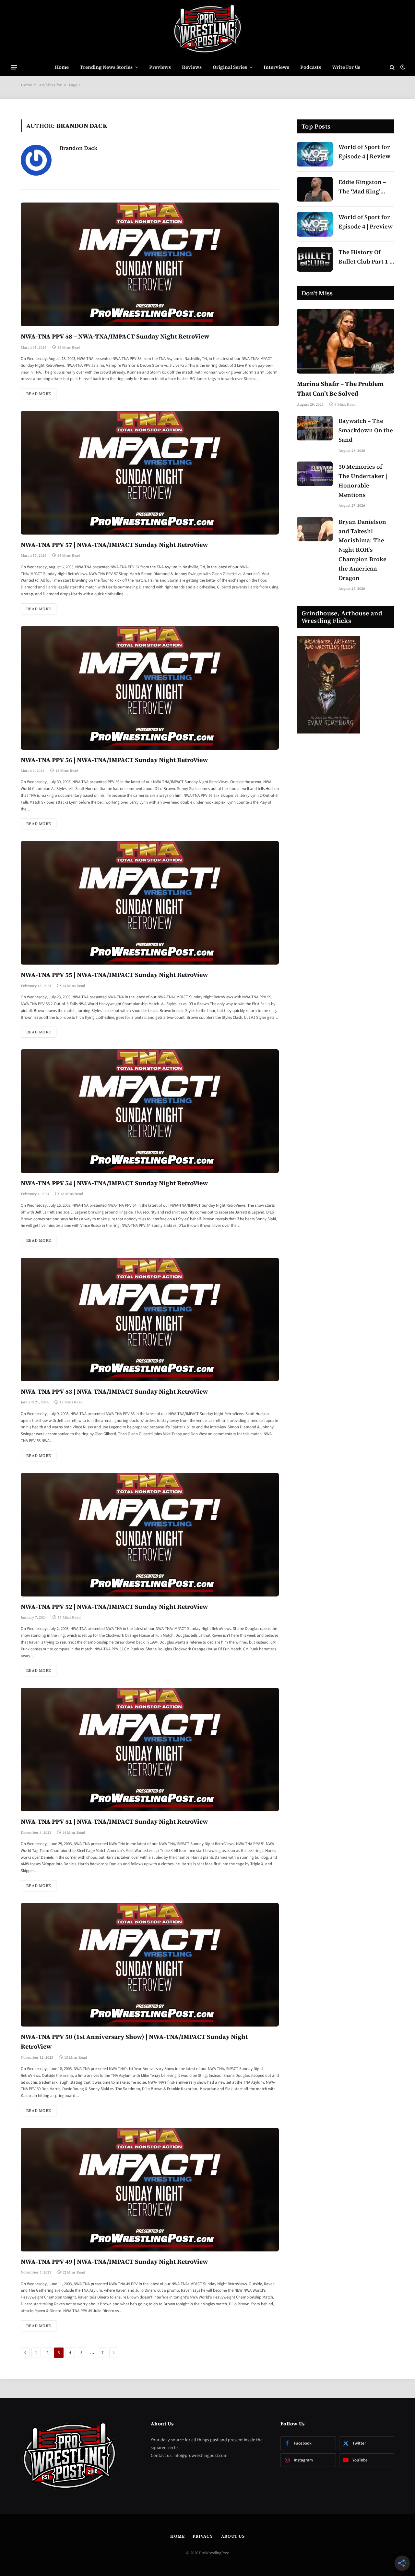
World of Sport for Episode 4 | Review (364, 152)
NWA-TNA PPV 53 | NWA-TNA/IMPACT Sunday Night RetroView (114, 1391)
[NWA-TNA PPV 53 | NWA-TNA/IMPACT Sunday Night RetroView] (150, 1319)
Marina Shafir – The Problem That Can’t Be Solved (340, 388)
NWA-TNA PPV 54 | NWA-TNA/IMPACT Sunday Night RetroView (114, 1183)
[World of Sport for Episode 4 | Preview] (315, 224)
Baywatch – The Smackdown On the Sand (366, 430)
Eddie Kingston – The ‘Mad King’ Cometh (362, 187)
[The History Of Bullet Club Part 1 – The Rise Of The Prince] (315, 259)
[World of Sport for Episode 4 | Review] (315, 154)
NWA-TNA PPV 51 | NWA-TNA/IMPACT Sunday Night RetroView (114, 1821)
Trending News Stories (106, 67)
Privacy (203, 2536)
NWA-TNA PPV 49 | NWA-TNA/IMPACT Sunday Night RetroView (114, 2262)
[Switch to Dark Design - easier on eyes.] (402, 67)
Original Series (230, 67)
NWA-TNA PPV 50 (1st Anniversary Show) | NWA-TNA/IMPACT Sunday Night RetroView (134, 2041)
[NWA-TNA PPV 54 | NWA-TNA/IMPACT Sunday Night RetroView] (150, 1111)
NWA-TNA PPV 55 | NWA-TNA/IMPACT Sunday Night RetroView (114, 975)
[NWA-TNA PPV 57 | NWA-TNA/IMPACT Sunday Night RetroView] (150, 473)
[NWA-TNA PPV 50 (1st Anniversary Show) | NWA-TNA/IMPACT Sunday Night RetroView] (150, 1965)
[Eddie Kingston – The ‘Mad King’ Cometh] (315, 189)
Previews (160, 67)
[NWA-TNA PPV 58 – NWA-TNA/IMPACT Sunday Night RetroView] (150, 264)
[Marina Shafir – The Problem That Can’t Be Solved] (346, 341)
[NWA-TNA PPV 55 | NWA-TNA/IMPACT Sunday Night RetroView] (150, 903)
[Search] (392, 67)
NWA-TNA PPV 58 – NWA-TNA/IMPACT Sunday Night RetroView (115, 336)
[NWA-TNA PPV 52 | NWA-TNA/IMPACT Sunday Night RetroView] (150, 1535)
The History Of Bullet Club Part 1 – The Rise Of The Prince (366, 257)
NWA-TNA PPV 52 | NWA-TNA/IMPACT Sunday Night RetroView (114, 1607)
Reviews (192, 67)
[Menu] (14, 67)
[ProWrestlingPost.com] (207, 29)
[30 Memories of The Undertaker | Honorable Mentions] (315, 474)
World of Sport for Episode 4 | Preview (366, 222)
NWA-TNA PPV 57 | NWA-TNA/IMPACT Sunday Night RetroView (114, 545)
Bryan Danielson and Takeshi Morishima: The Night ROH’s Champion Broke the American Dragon (362, 550)
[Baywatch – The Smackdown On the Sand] (315, 428)
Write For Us (346, 67)
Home (62, 67)
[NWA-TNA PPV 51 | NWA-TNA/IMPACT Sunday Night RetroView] (150, 1750)
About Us (233, 2536)
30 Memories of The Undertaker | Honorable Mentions (363, 481)
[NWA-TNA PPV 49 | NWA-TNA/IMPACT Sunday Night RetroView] (150, 2190)
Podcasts (311, 67)
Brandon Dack (78, 148)
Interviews (276, 67)
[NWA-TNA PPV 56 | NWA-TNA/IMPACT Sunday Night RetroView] (150, 688)
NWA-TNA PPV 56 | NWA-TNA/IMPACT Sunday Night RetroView (114, 760)
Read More (39, 394)
